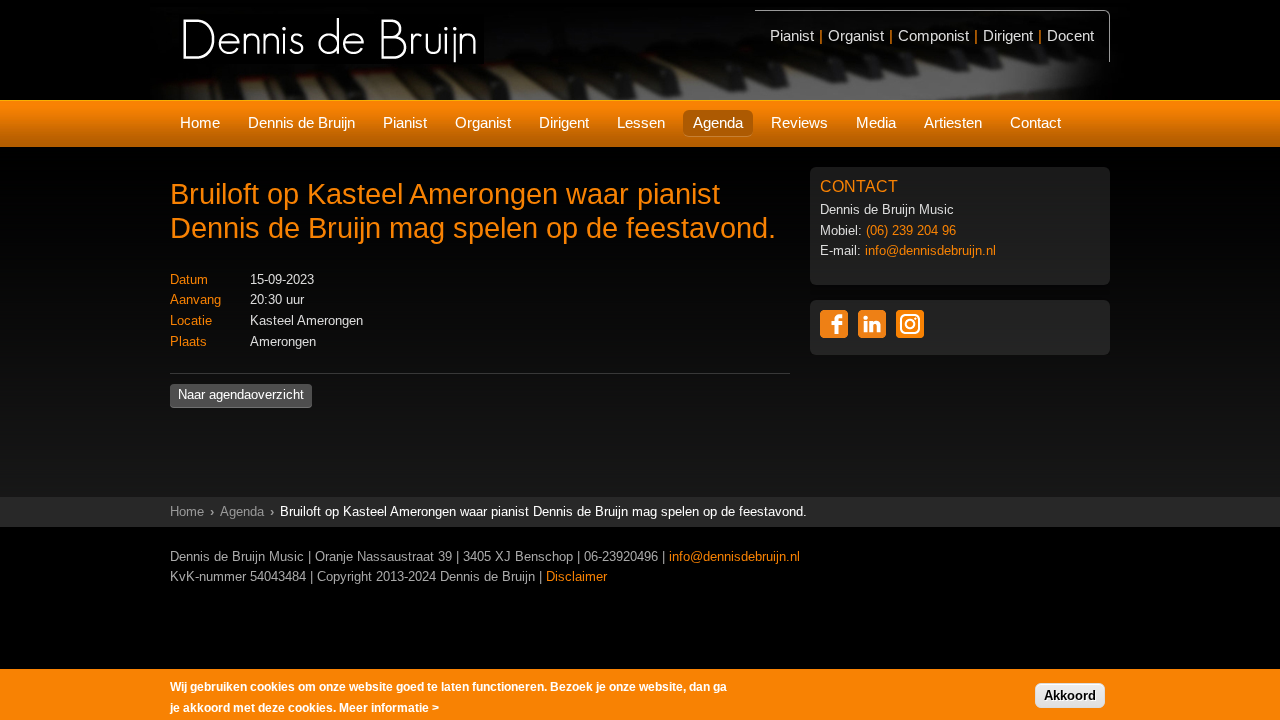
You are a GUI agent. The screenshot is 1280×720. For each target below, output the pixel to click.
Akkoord (1070, 694)
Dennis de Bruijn (301, 122)
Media (876, 122)
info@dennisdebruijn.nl (930, 250)
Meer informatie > (389, 707)
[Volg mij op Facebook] (834, 324)
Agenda (718, 122)
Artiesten (953, 122)
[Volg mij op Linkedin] (872, 324)
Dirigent (564, 122)
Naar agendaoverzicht (241, 394)
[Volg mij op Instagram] (910, 324)
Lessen (641, 122)
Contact (1035, 122)
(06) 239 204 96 (911, 230)
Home (200, 122)
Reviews (799, 122)
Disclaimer (576, 576)
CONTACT (859, 186)
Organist (483, 122)
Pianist (405, 122)
